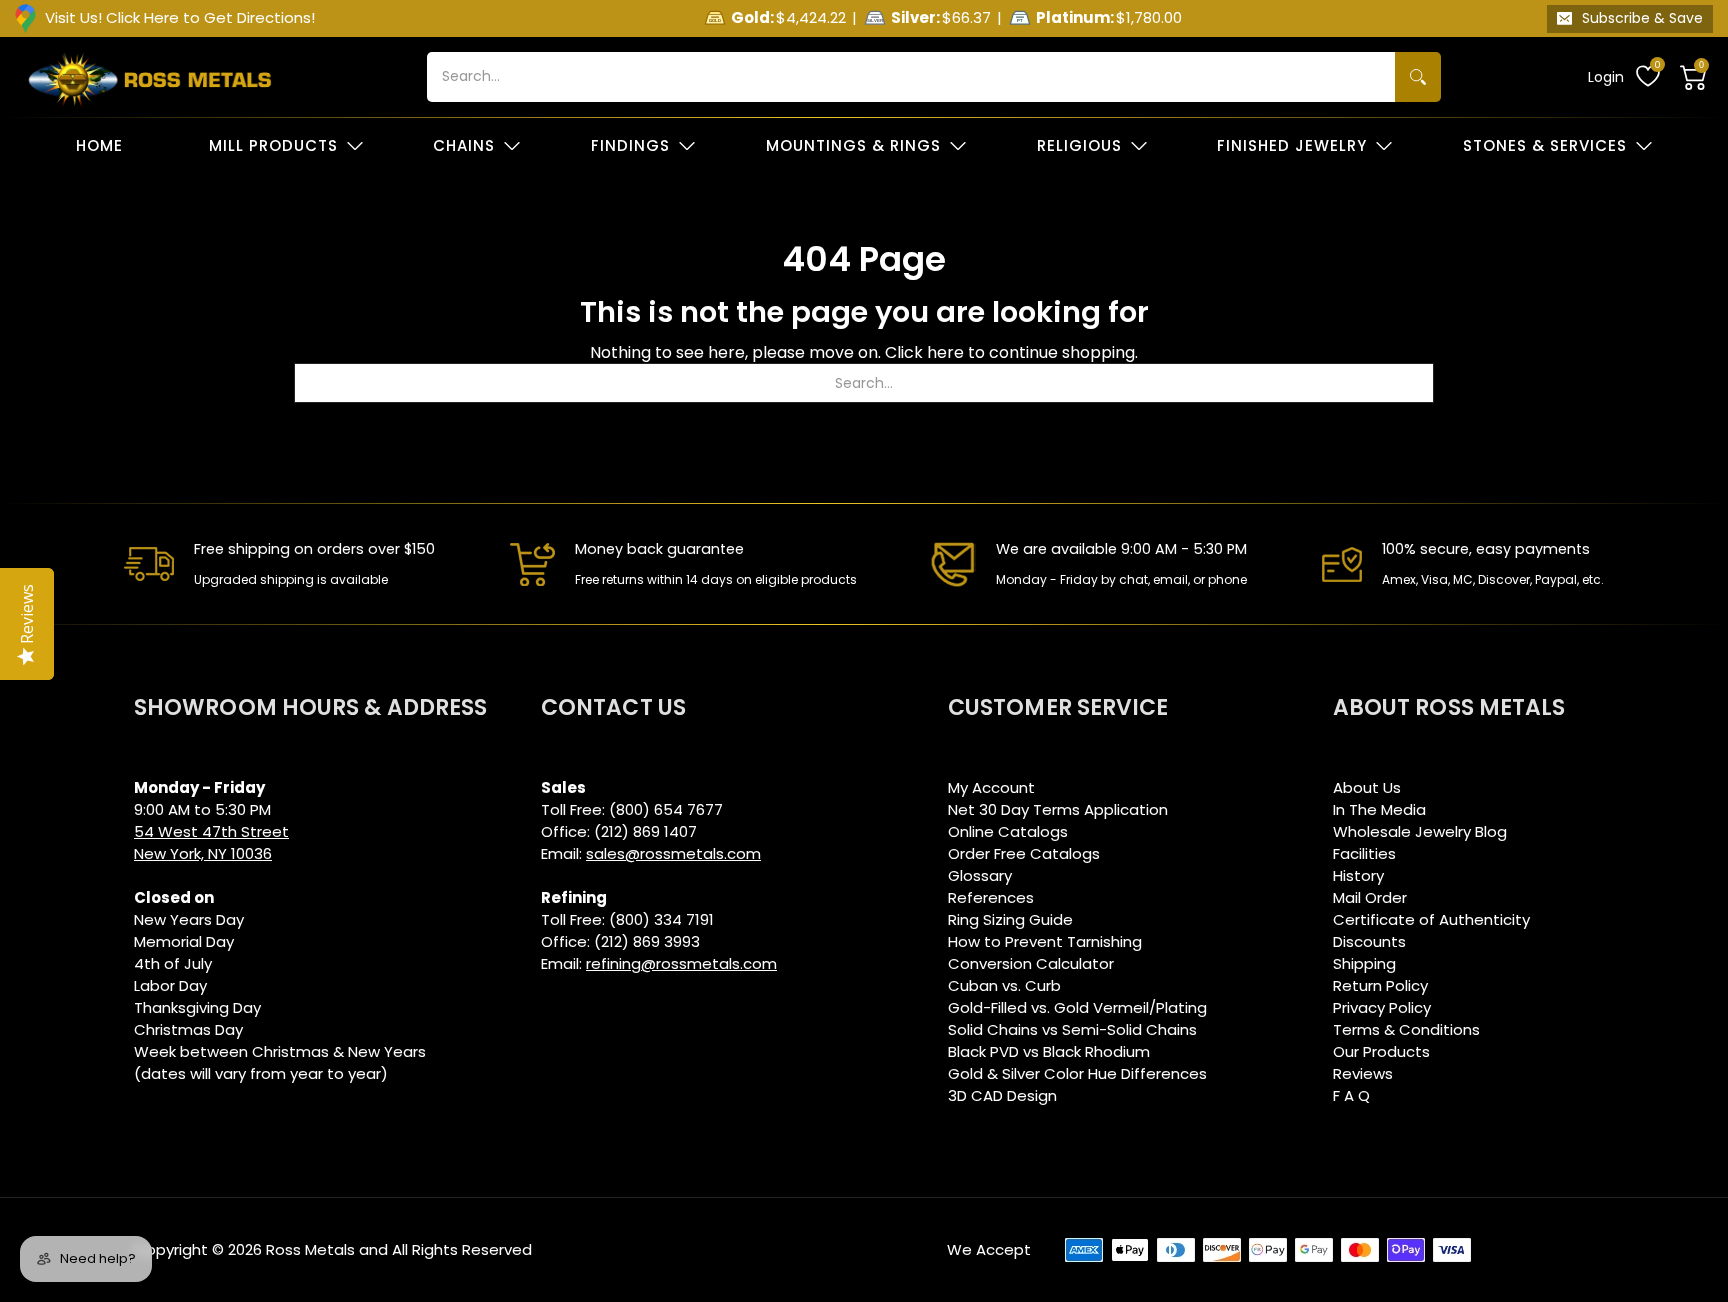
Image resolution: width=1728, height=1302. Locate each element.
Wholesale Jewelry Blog (1420, 831)
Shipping (1364, 963)
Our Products (1381, 1051)
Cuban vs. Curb (1004, 985)
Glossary (980, 875)
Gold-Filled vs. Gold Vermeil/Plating (1077, 1007)
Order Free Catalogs (1024, 853)
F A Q (1351, 1095)
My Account (991, 787)
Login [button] (1606, 77)
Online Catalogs (1008, 831)
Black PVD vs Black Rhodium (1049, 1051)
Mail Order (1370, 897)
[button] (1694, 77)
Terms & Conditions (1406, 1029)
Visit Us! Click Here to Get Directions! (180, 17)
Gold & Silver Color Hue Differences (1077, 1073)
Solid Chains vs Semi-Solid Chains (1072, 1029)
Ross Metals (310, 1249)
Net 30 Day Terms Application (1058, 809)
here (945, 352)
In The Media (1379, 809)
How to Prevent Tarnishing (1045, 941)
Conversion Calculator (1031, 963)
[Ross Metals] (150, 77)
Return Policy (1380, 985)
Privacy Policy (1382, 1007)
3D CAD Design (1002, 1095)
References (991, 897)
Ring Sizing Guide (1010, 919)
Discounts (1369, 941)
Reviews (1363, 1073)
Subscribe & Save (1642, 18)
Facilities (1364, 853)
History (1358, 875)
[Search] (1418, 77)
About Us (1367, 787)
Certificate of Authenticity (1431, 919)
